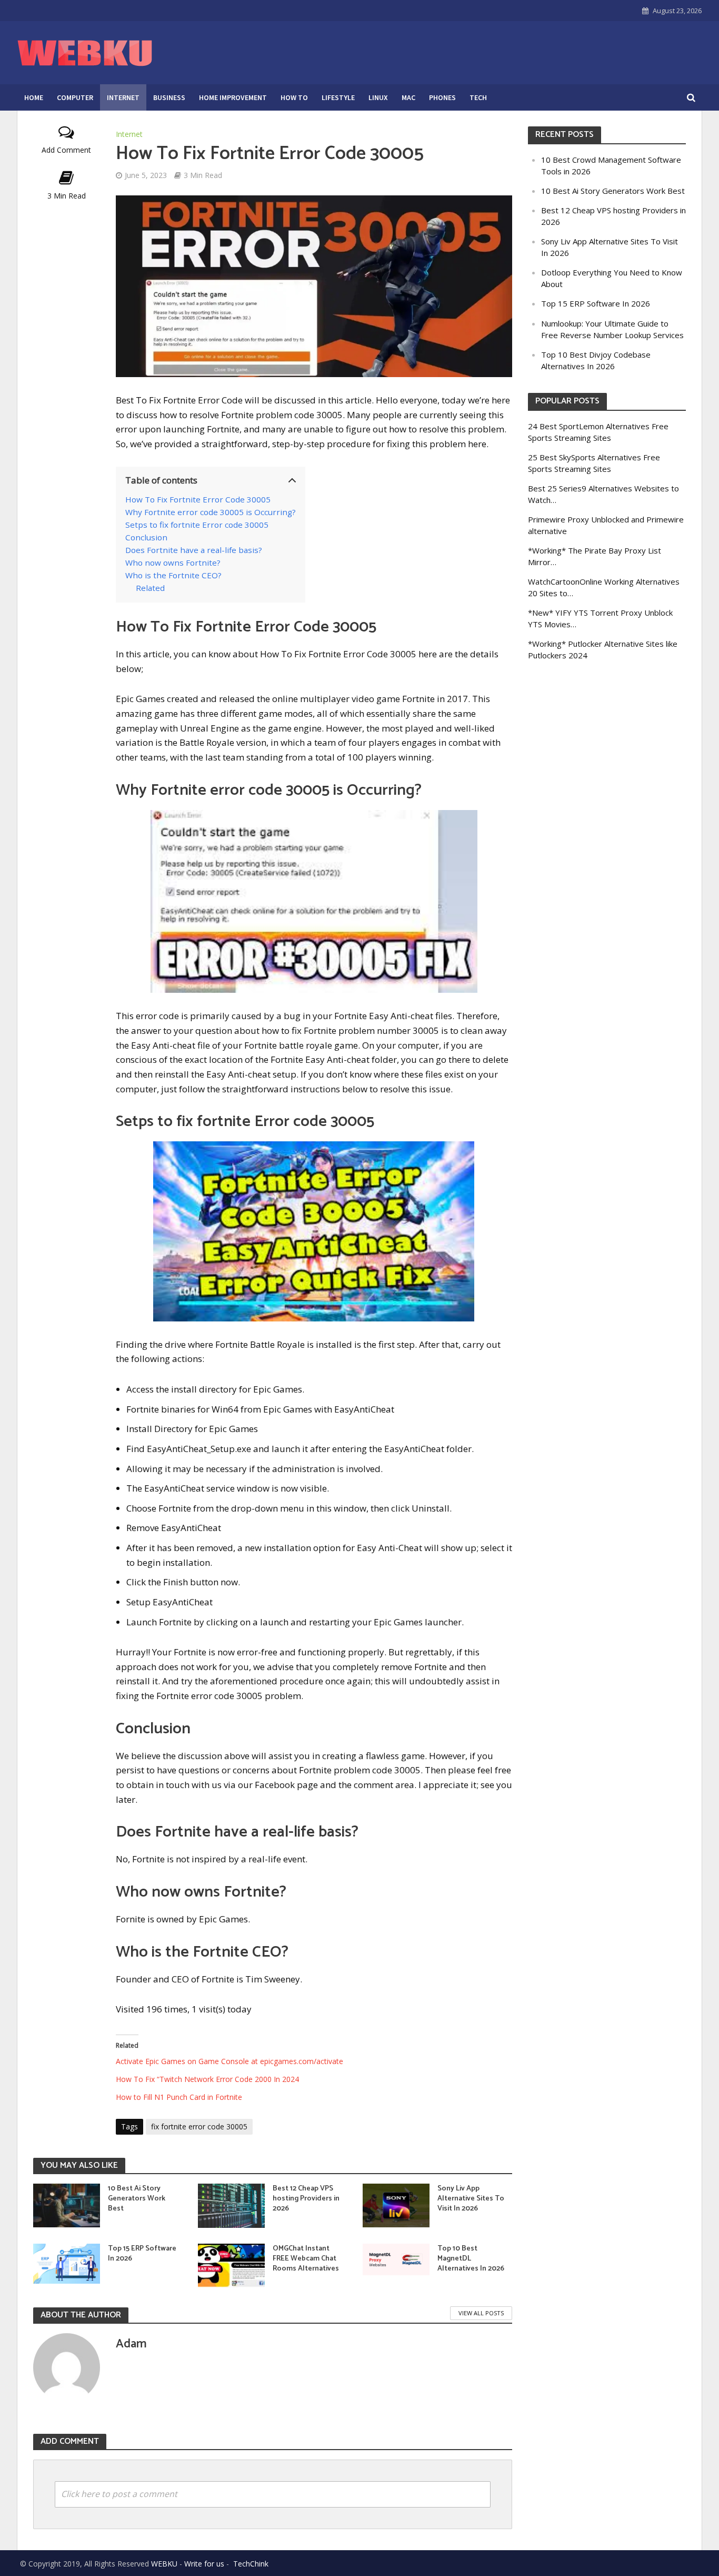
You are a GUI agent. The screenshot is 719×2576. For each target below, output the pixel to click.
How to (294, 97)
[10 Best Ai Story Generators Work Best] (67, 2204)
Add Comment (66, 150)
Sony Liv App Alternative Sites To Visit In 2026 (471, 2199)
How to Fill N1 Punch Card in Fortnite (179, 2097)
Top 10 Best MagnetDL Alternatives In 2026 (471, 2259)
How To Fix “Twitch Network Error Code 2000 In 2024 (207, 2079)
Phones (442, 97)
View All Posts (481, 2313)
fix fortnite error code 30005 (199, 2126)
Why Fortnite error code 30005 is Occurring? (211, 512)
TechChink (251, 2564)
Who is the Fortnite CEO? (173, 575)
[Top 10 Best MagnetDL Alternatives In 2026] (396, 2258)
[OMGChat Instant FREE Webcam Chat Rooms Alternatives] (231, 2264)
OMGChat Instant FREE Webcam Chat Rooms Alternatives (306, 2259)
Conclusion (146, 537)
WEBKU (164, 2564)
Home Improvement (233, 97)
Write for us (204, 2564)
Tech (478, 97)
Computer (75, 97)
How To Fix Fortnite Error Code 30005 (198, 499)
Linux (378, 97)
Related (150, 588)
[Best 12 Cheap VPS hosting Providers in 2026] (231, 2204)
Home (34, 97)
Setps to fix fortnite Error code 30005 (197, 525)
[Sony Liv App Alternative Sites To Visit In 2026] (396, 2204)
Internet (123, 97)
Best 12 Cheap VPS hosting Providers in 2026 (306, 2199)
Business (169, 97)
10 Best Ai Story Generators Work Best (137, 2199)
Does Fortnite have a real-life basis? (194, 550)
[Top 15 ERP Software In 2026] (67, 2262)
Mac (408, 97)
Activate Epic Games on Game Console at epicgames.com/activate (229, 2061)
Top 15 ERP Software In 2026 (142, 2254)
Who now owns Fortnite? (173, 562)
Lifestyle (338, 97)
